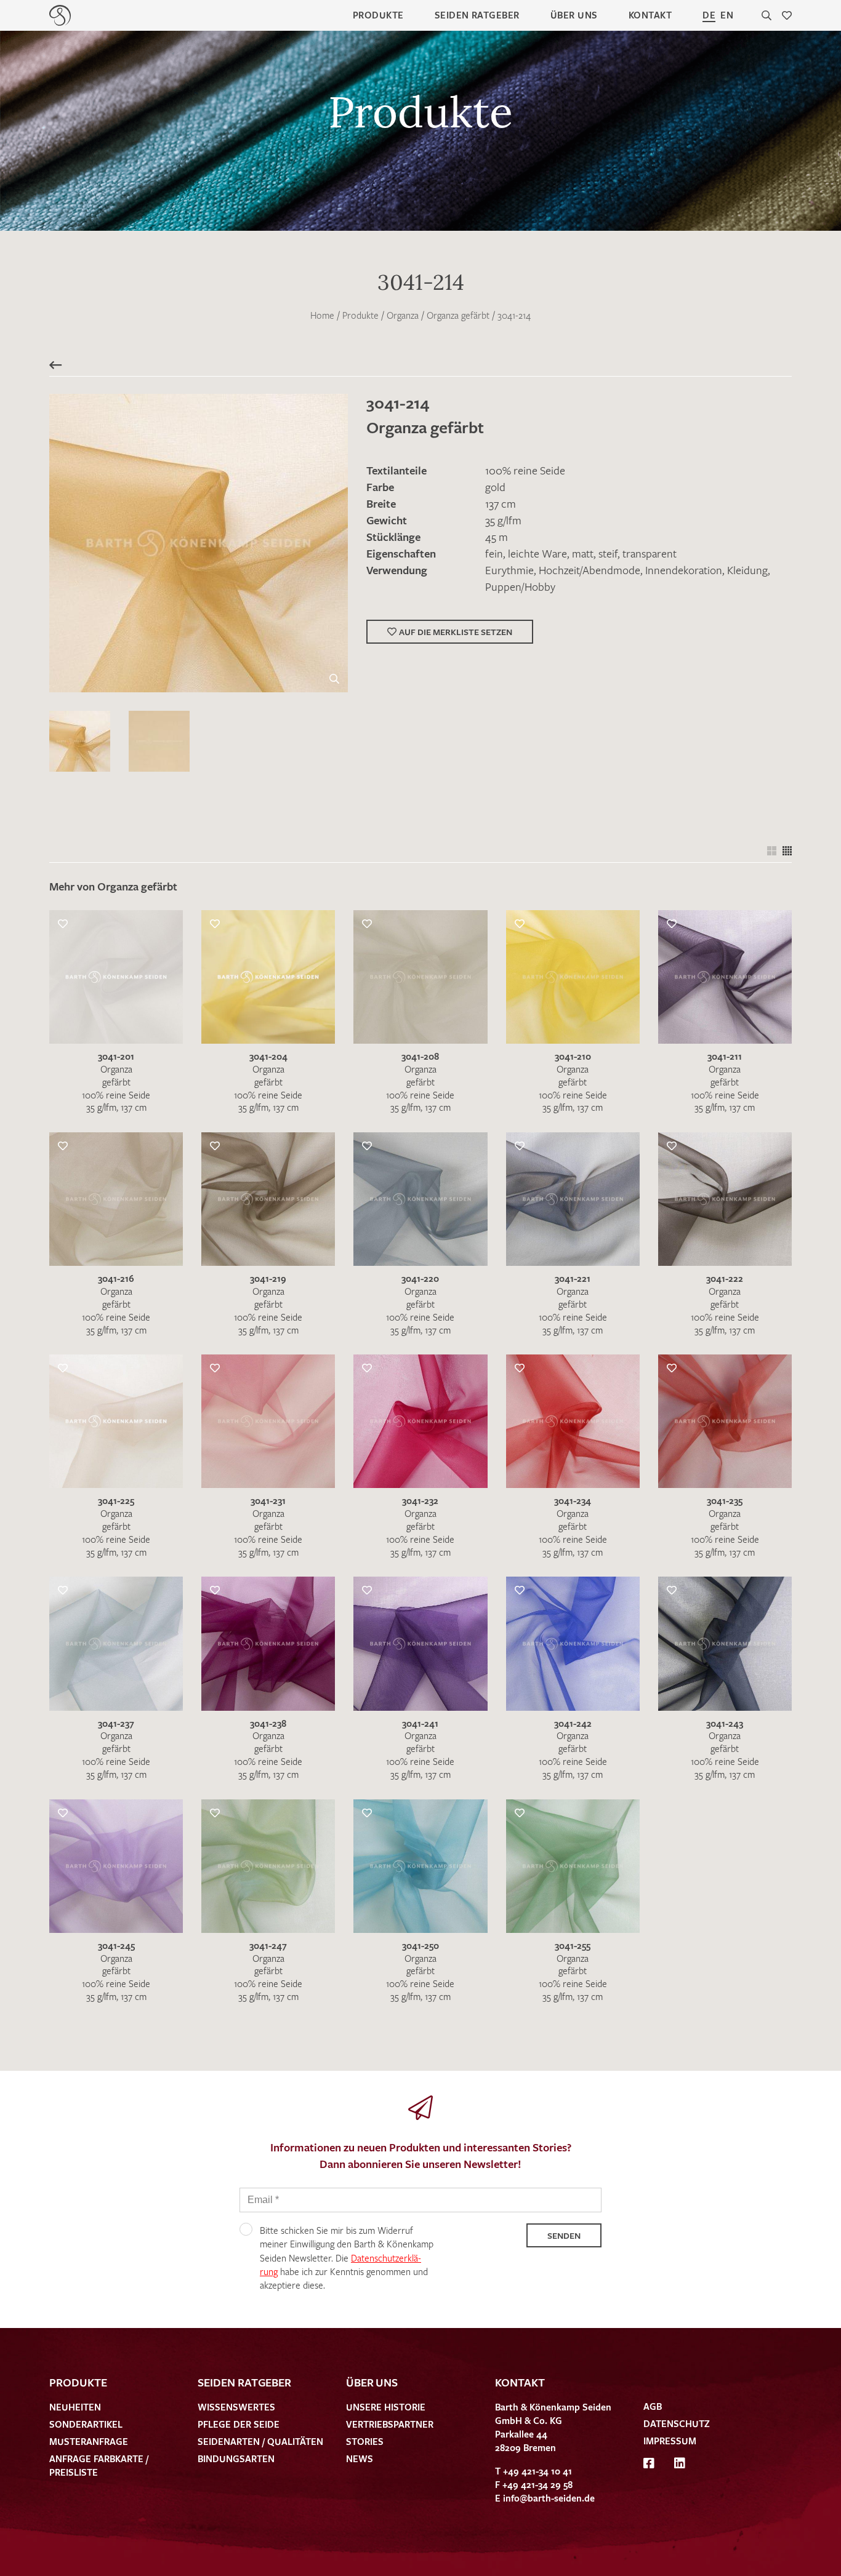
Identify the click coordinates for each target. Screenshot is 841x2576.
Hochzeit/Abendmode (590, 570)
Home (322, 315)
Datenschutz (677, 2423)
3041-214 (514, 315)
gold (495, 487)
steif (608, 553)
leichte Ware (537, 553)
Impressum (670, 2441)
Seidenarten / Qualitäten (260, 2441)
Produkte (378, 15)
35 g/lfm (503, 520)
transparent (650, 553)
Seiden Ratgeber (477, 15)
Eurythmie (509, 570)
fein (494, 553)
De (709, 15)
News (360, 2458)
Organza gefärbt (458, 315)
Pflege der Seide (239, 2424)
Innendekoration (684, 570)
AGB (653, 2406)
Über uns (574, 15)
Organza (403, 315)
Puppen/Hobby (520, 586)
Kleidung (747, 570)
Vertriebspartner (390, 2424)
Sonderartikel (86, 2424)
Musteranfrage (89, 2441)
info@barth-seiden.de (549, 2498)
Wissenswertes (236, 2407)
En (727, 15)
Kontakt (650, 15)
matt (583, 553)
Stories (365, 2441)
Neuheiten (75, 2407)
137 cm (501, 503)
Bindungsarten (236, 2458)
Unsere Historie (386, 2407)
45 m (497, 537)
